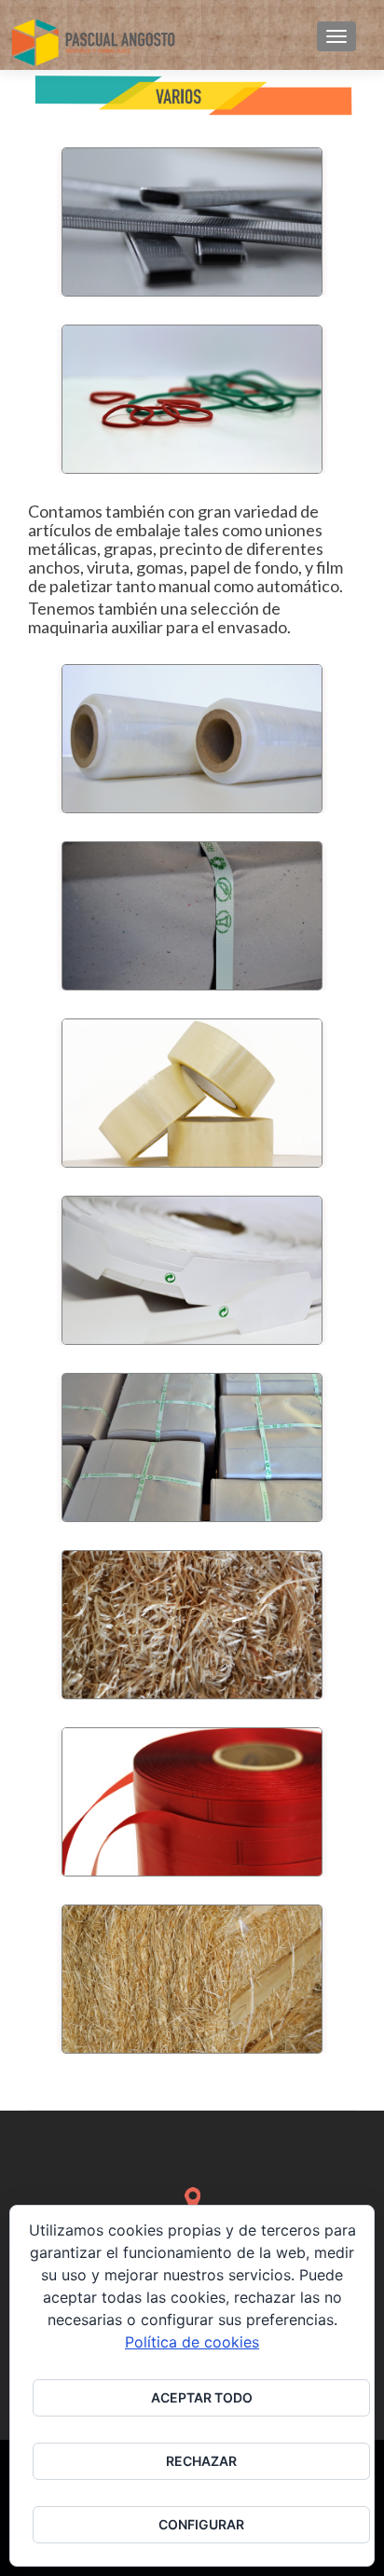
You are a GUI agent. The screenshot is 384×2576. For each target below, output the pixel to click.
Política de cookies (192, 2342)
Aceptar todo (202, 2397)
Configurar (201, 2524)
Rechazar (201, 2461)
